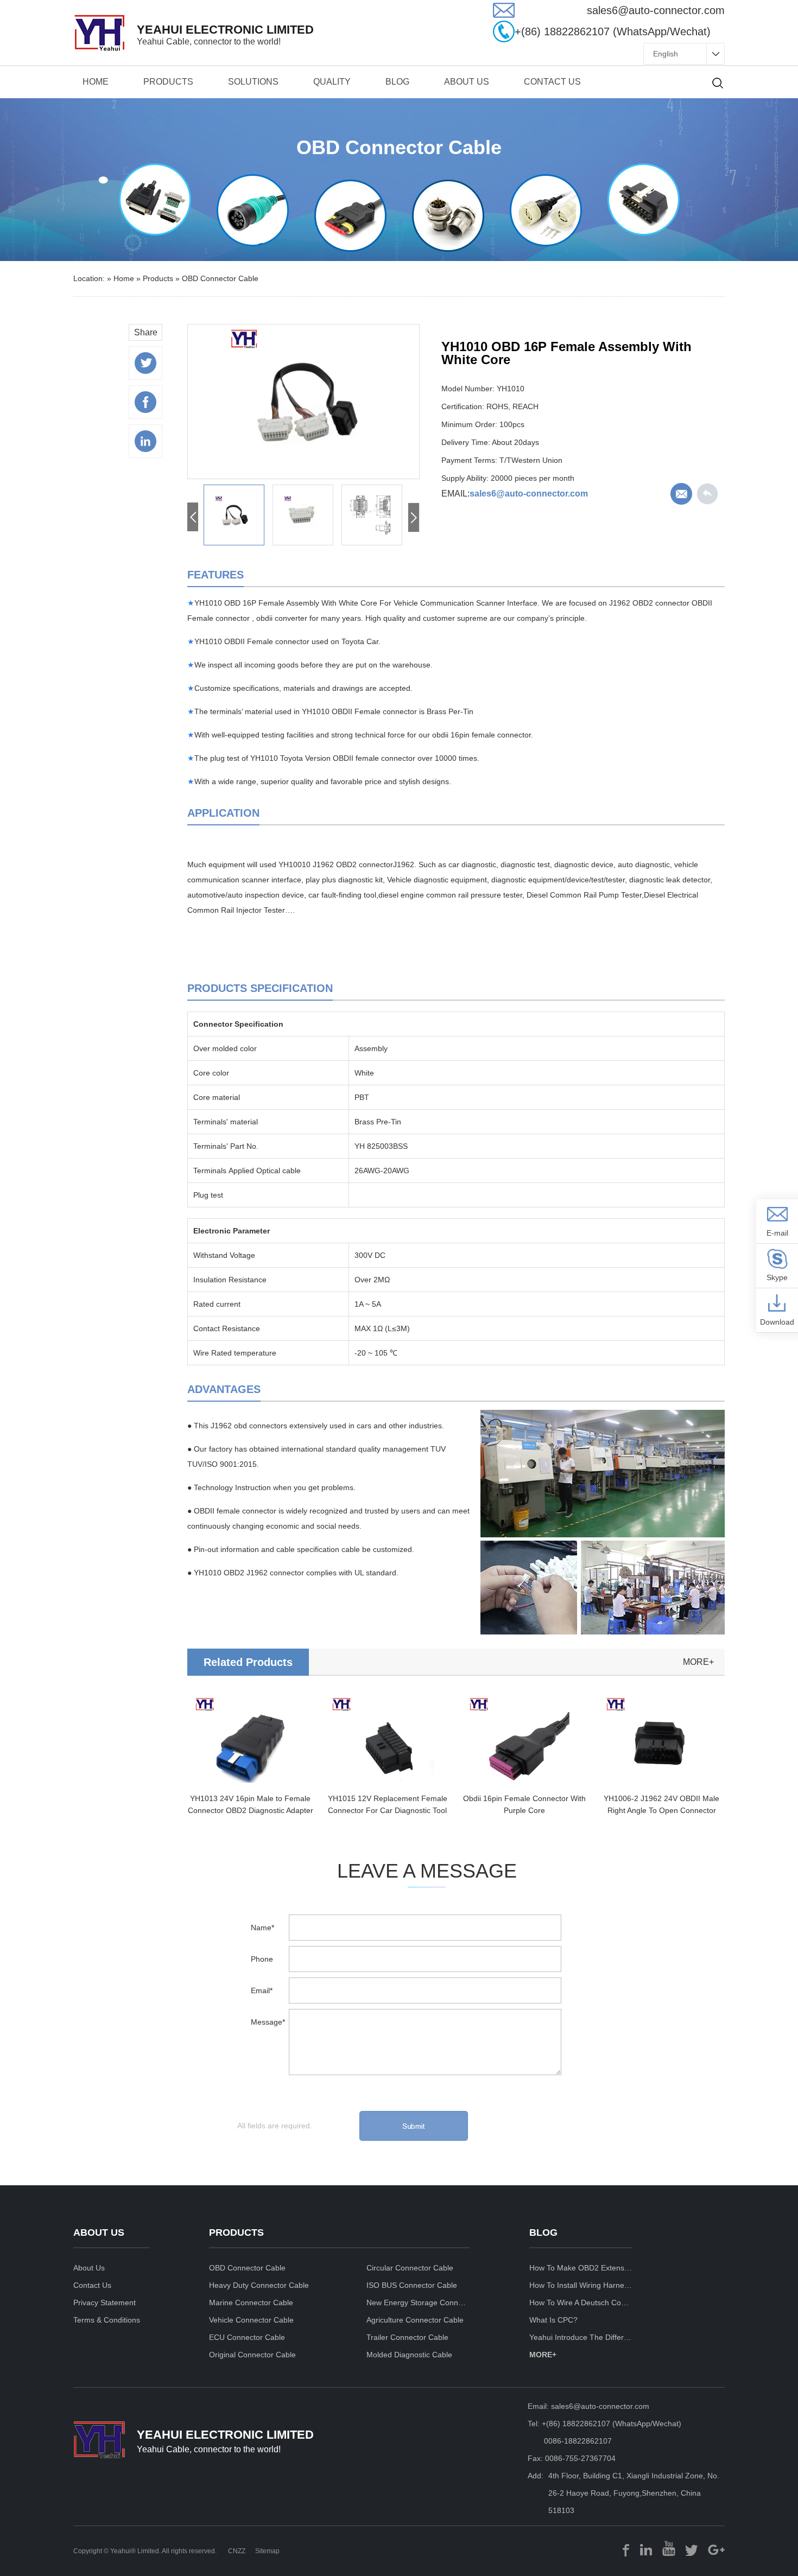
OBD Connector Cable (220, 278)
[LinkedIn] (646, 2549)
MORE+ (543, 2355)
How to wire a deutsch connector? (581, 2303)
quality (332, 82)
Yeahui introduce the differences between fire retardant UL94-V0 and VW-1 (581, 2337)
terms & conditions (107, 2320)
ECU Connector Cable (247, 2337)
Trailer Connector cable (407, 2337)
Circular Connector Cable (410, 2268)
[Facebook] (626, 2549)
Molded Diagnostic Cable (409, 2355)
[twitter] (692, 2549)
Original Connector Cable (252, 2355)
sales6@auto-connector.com (529, 494)
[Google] (716, 2549)
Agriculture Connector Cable (415, 2320)
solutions (253, 82)
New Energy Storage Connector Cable (418, 2303)
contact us (552, 82)
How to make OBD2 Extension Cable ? (581, 2268)
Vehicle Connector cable (251, 2320)
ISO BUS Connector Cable (412, 2285)
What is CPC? (553, 2320)
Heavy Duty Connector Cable (259, 2285)
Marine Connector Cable (251, 2303)
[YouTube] (669, 2549)
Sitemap (267, 2551)
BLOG (397, 82)
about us (467, 82)
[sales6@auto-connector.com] (504, 15)
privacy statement (104, 2303)
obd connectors (261, 1426)
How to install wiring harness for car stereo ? (581, 2285)
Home (96, 82)
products (168, 82)
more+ (698, 1662)
